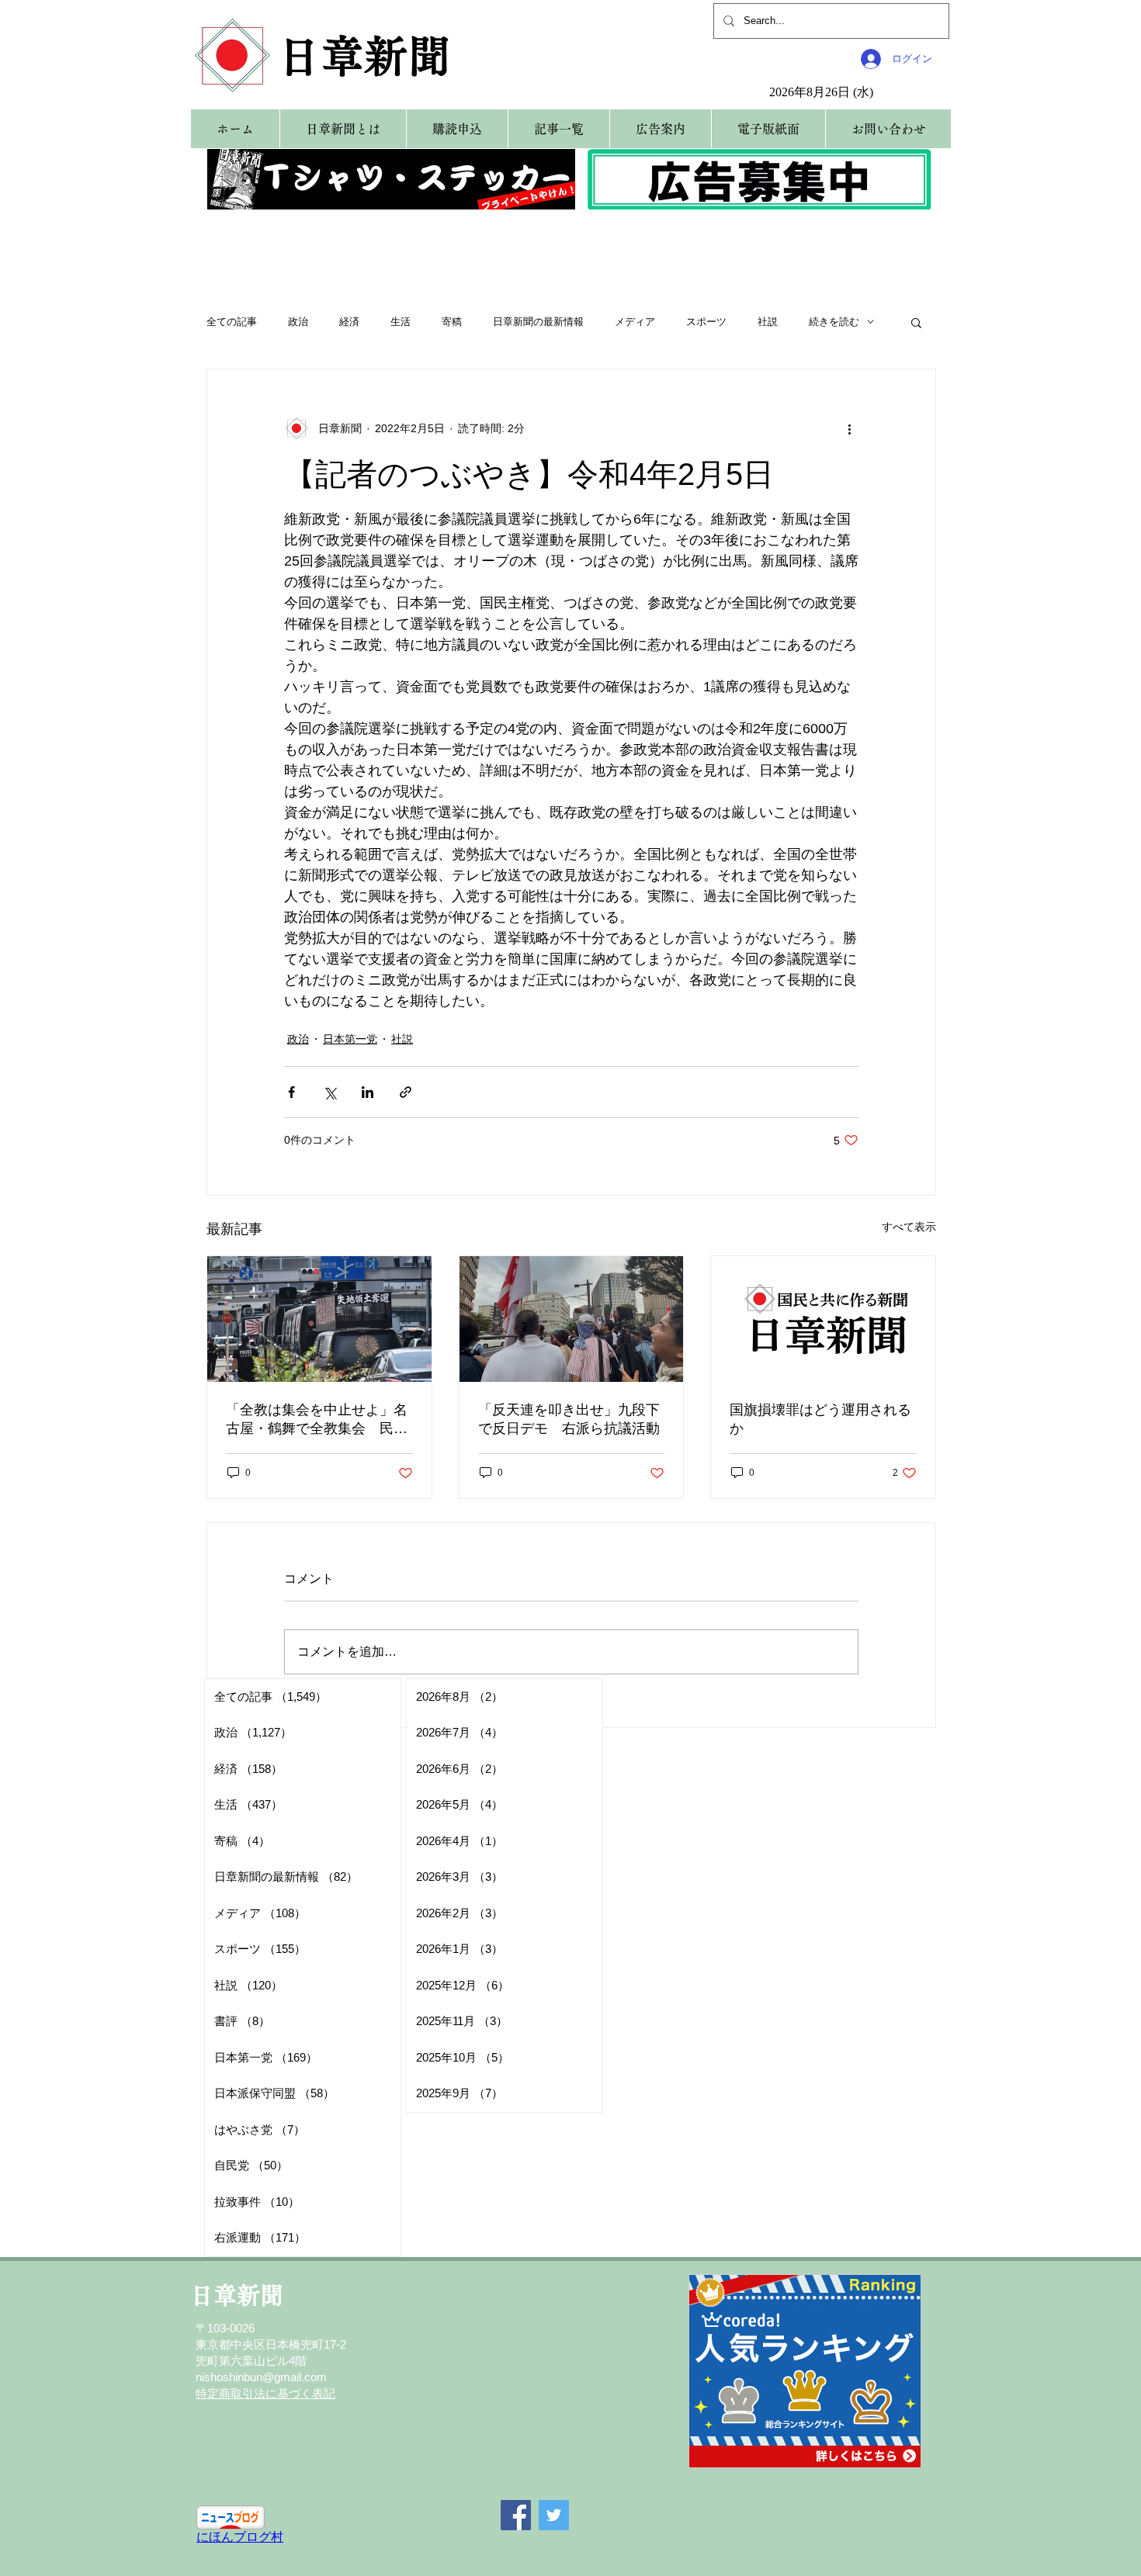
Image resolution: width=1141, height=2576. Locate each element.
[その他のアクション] (849, 428)
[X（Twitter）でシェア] (329, 1092)
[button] (916, 322)
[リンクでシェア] (406, 1092)
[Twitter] (554, 2515)
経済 (349, 322)
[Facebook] (516, 2515)
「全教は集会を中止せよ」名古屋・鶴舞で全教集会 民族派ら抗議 (317, 1420)
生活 (401, 322)
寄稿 (452, 322)
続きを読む (834, 322)
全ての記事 (232, 322)
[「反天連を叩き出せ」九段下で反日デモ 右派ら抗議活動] (572, 1319)
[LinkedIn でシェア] (368, 1092)
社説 (768, 322)
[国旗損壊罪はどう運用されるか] (823, 1319)
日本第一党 (350, 1039)
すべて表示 (909, 1227)
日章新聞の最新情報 (538, 322)
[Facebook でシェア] (291, 1092)
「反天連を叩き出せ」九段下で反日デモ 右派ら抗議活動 (569, 1419)
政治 (298, 322)
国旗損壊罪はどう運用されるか (820, 1419)
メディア (635, 322)
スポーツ (706, 322)
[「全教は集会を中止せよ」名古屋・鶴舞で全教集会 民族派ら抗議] (319, 1319)
